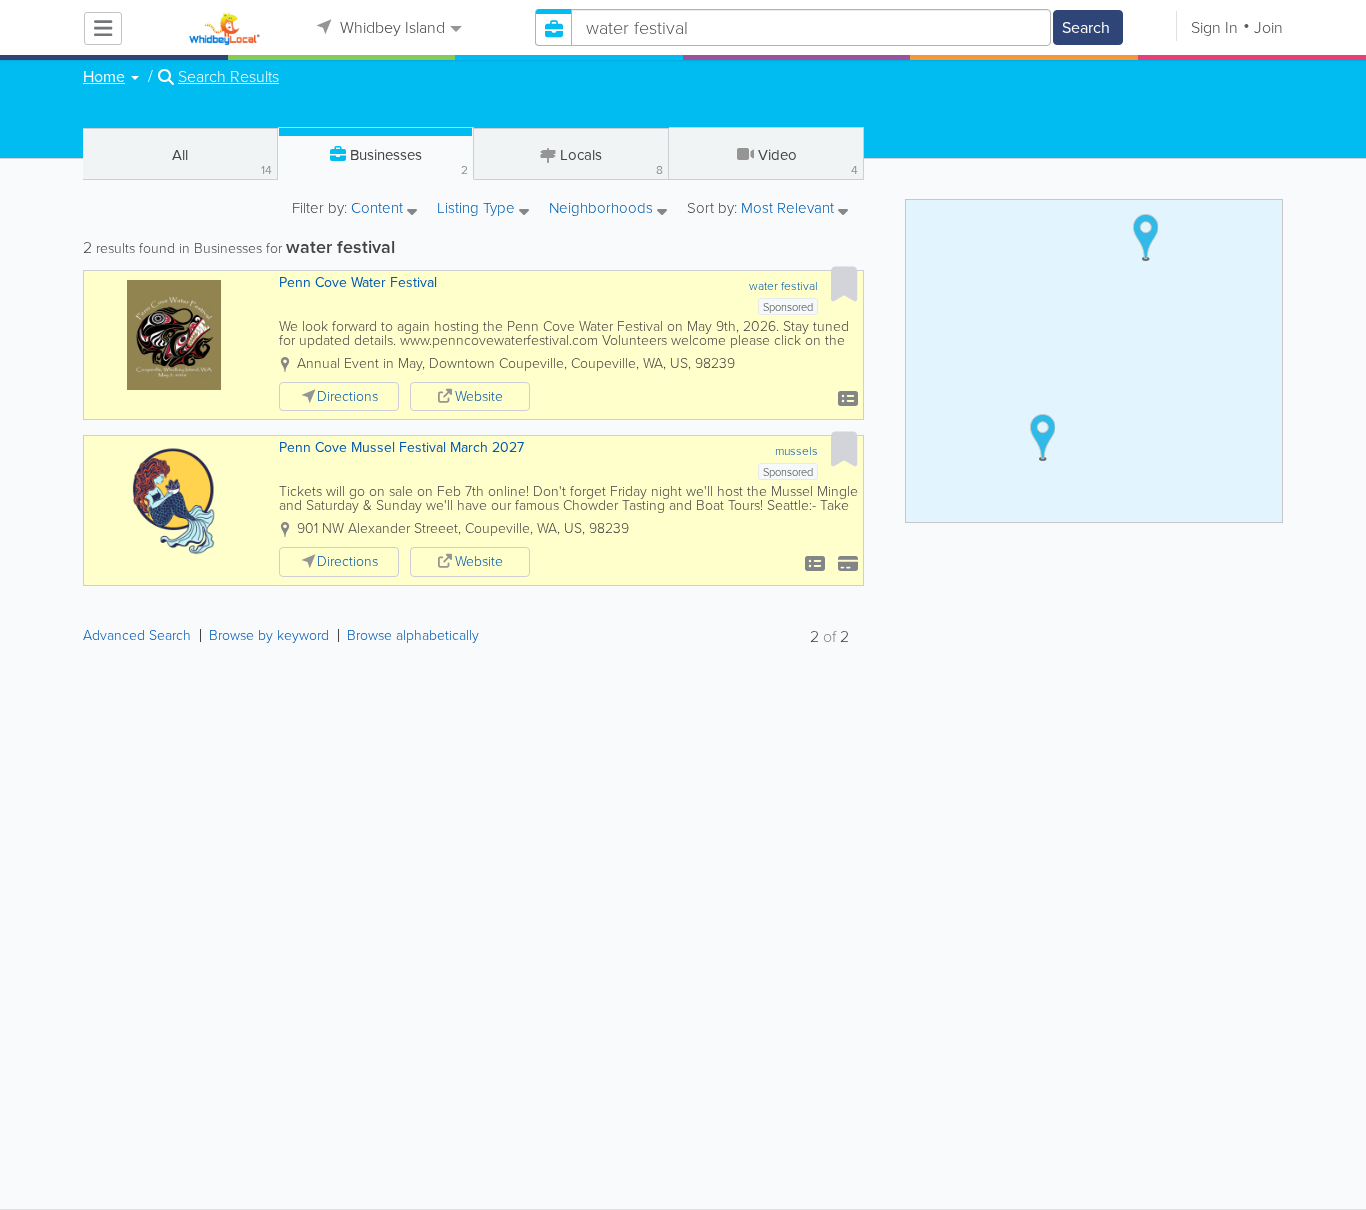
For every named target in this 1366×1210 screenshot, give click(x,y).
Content (379, 209)
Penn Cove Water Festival (358, 282)
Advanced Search (137, 635)
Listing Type (478, 209)
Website (479, 396)
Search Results (228, 77)
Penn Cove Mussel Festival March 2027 (401, 447)
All (222, 161)
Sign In (1214, 27)
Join (1268, 27)
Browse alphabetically (413, 635)
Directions (347, 396)
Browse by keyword (269, 635)
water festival (783, 286)
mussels (796, 451)
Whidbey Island (390, 27)
